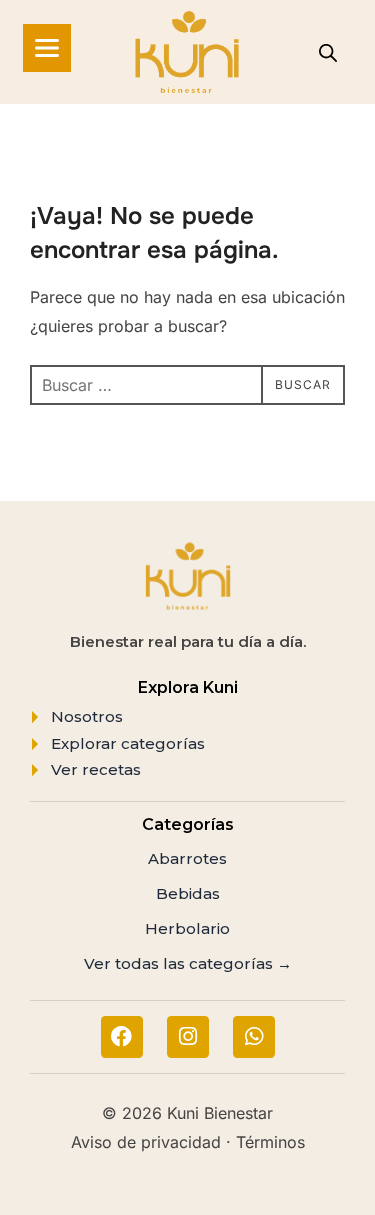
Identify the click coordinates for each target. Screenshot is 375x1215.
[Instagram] (188, 1037)
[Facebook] (122, 1037)
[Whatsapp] (254, 1037)
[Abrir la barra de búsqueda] (328, 52)
